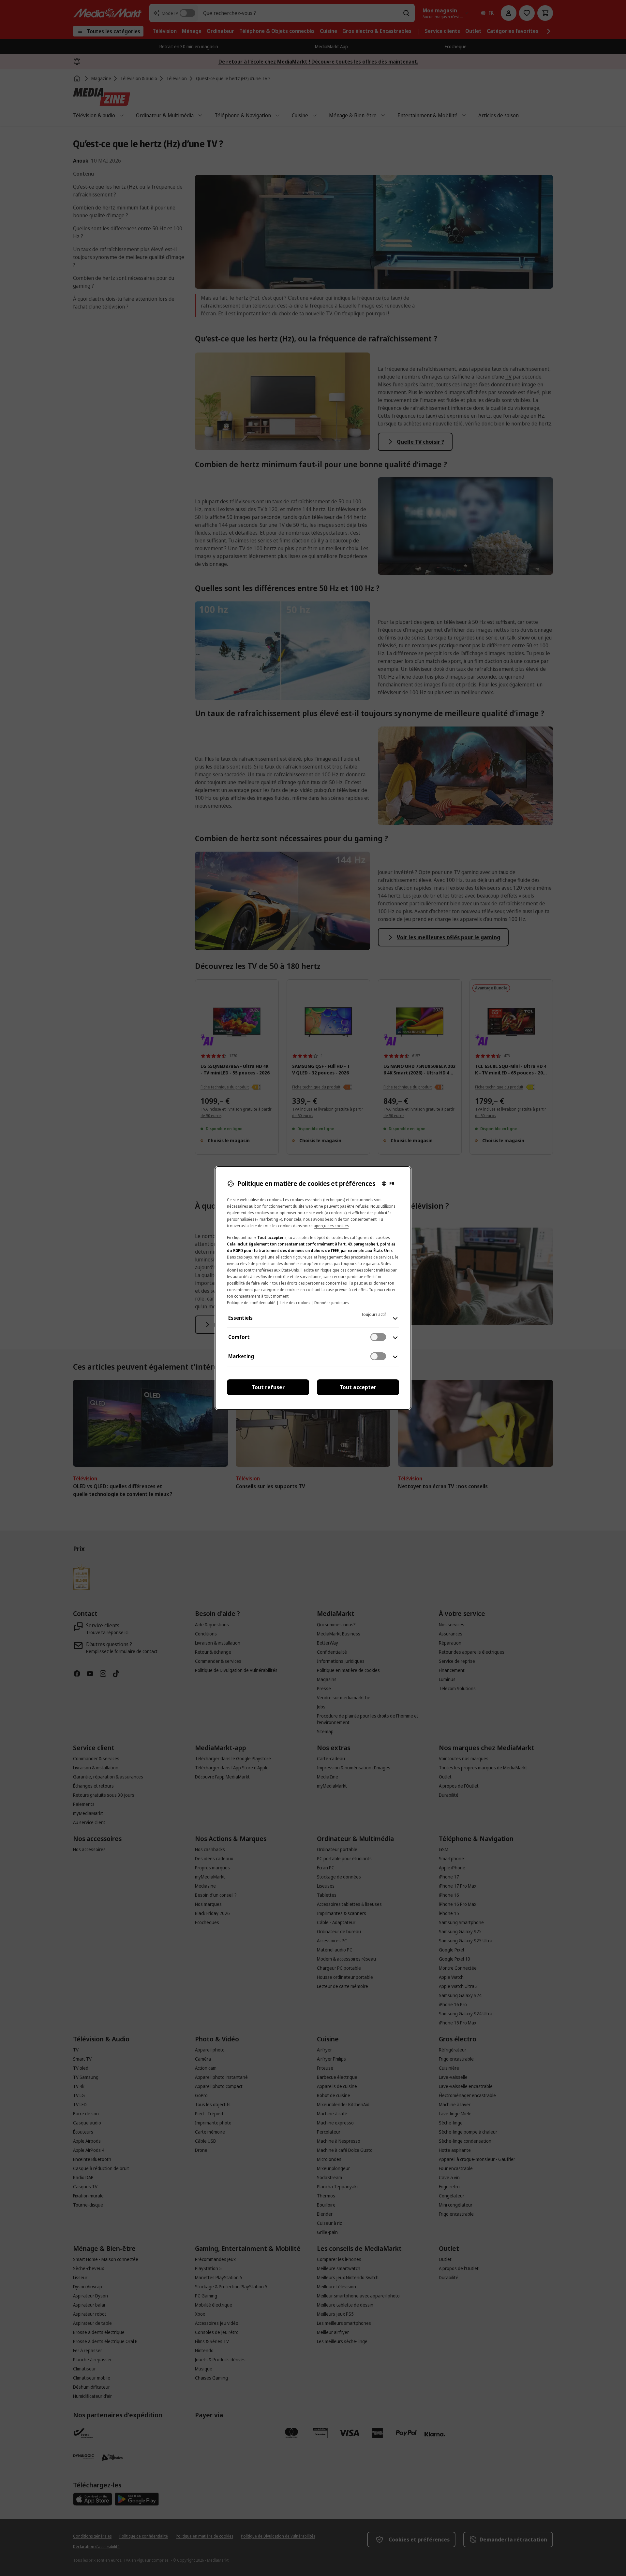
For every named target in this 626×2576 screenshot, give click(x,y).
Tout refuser (268, 1387)
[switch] (378, 1337)
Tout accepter (358, 1387)
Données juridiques (332, 1303)
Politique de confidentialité (251, 1303)
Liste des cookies (295, 1303)
